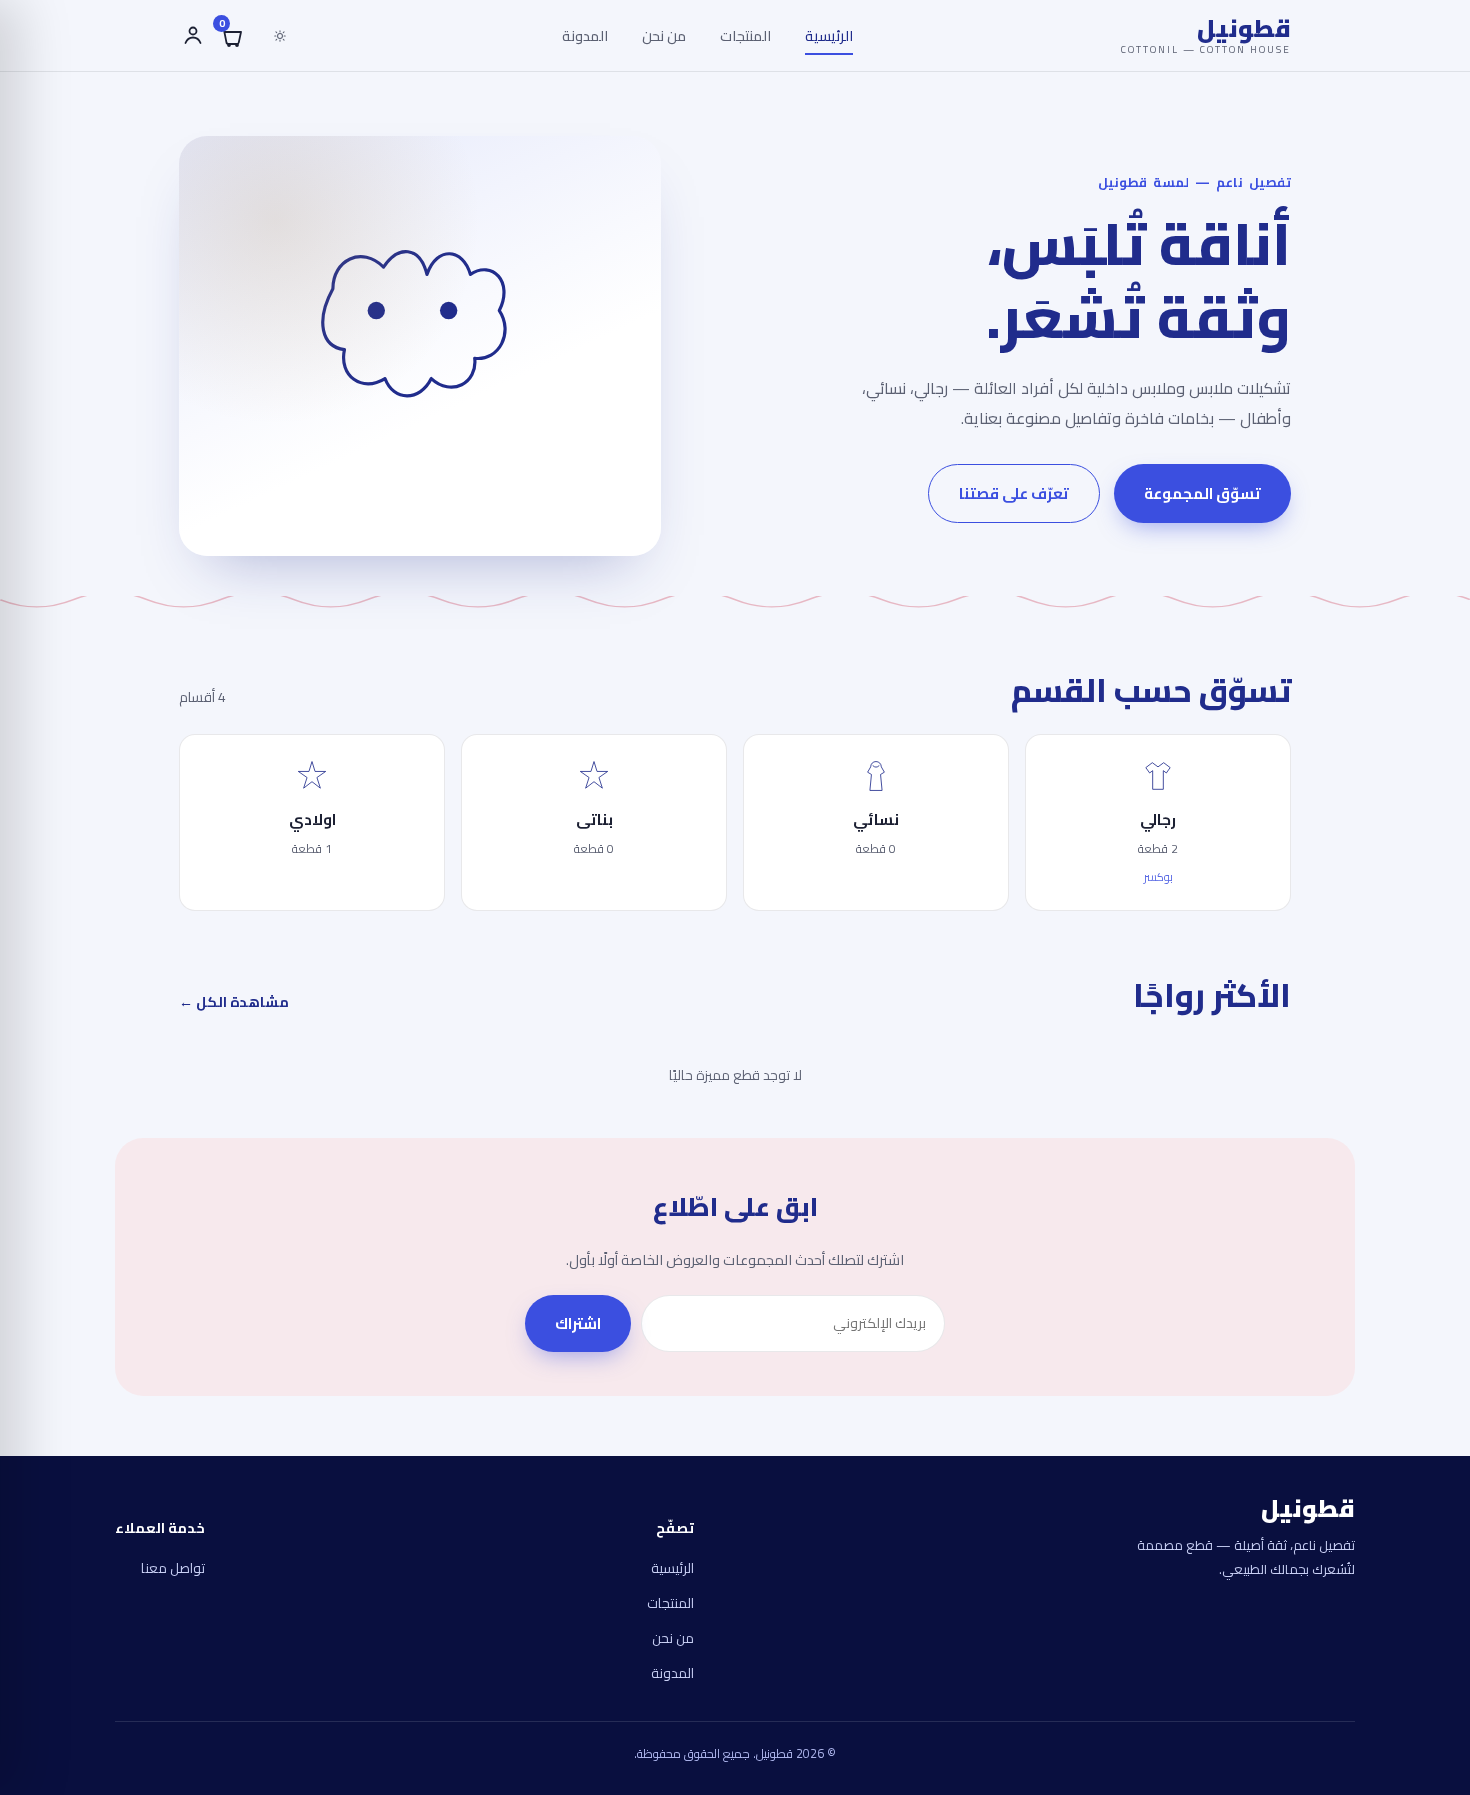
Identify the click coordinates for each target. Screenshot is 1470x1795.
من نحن (664, 35)
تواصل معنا (173, 1568)
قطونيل (1206, 35)
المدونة (585, 35)
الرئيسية (829, 35)
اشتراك (578, 1323)
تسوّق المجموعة (1202, 493)
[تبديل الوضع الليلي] (280, 36)
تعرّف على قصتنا (1014, 493)
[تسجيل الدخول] (192, 36)
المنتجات (745, 35)
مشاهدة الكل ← (234, 1002)
